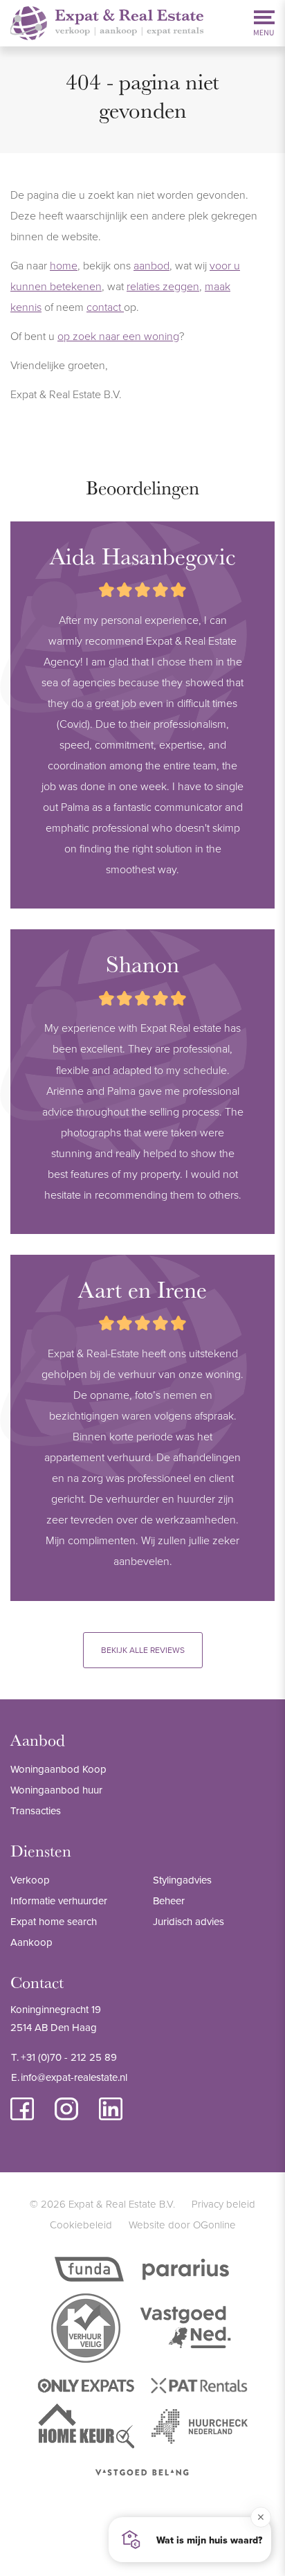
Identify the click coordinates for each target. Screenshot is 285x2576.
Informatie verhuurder (59, 1900)
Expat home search (54, 1921)
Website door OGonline (182, 2225)
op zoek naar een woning (118, 336)
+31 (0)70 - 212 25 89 (69, 2057)
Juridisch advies (189, 1921)
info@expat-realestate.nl (74, 2077)
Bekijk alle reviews (143, 1650)
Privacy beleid (223, 2204)
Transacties (36, 1810)
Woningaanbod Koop (58, 1769)
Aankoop (31, 1942)
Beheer (169, 1900)
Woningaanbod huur (56, 1790)
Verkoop (30, 1880)
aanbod (151, 265)
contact (105, 307)
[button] (190, 2540)
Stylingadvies (182, 1880)
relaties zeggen (163, 286)
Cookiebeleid (81, 2225)
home (64, 265)
